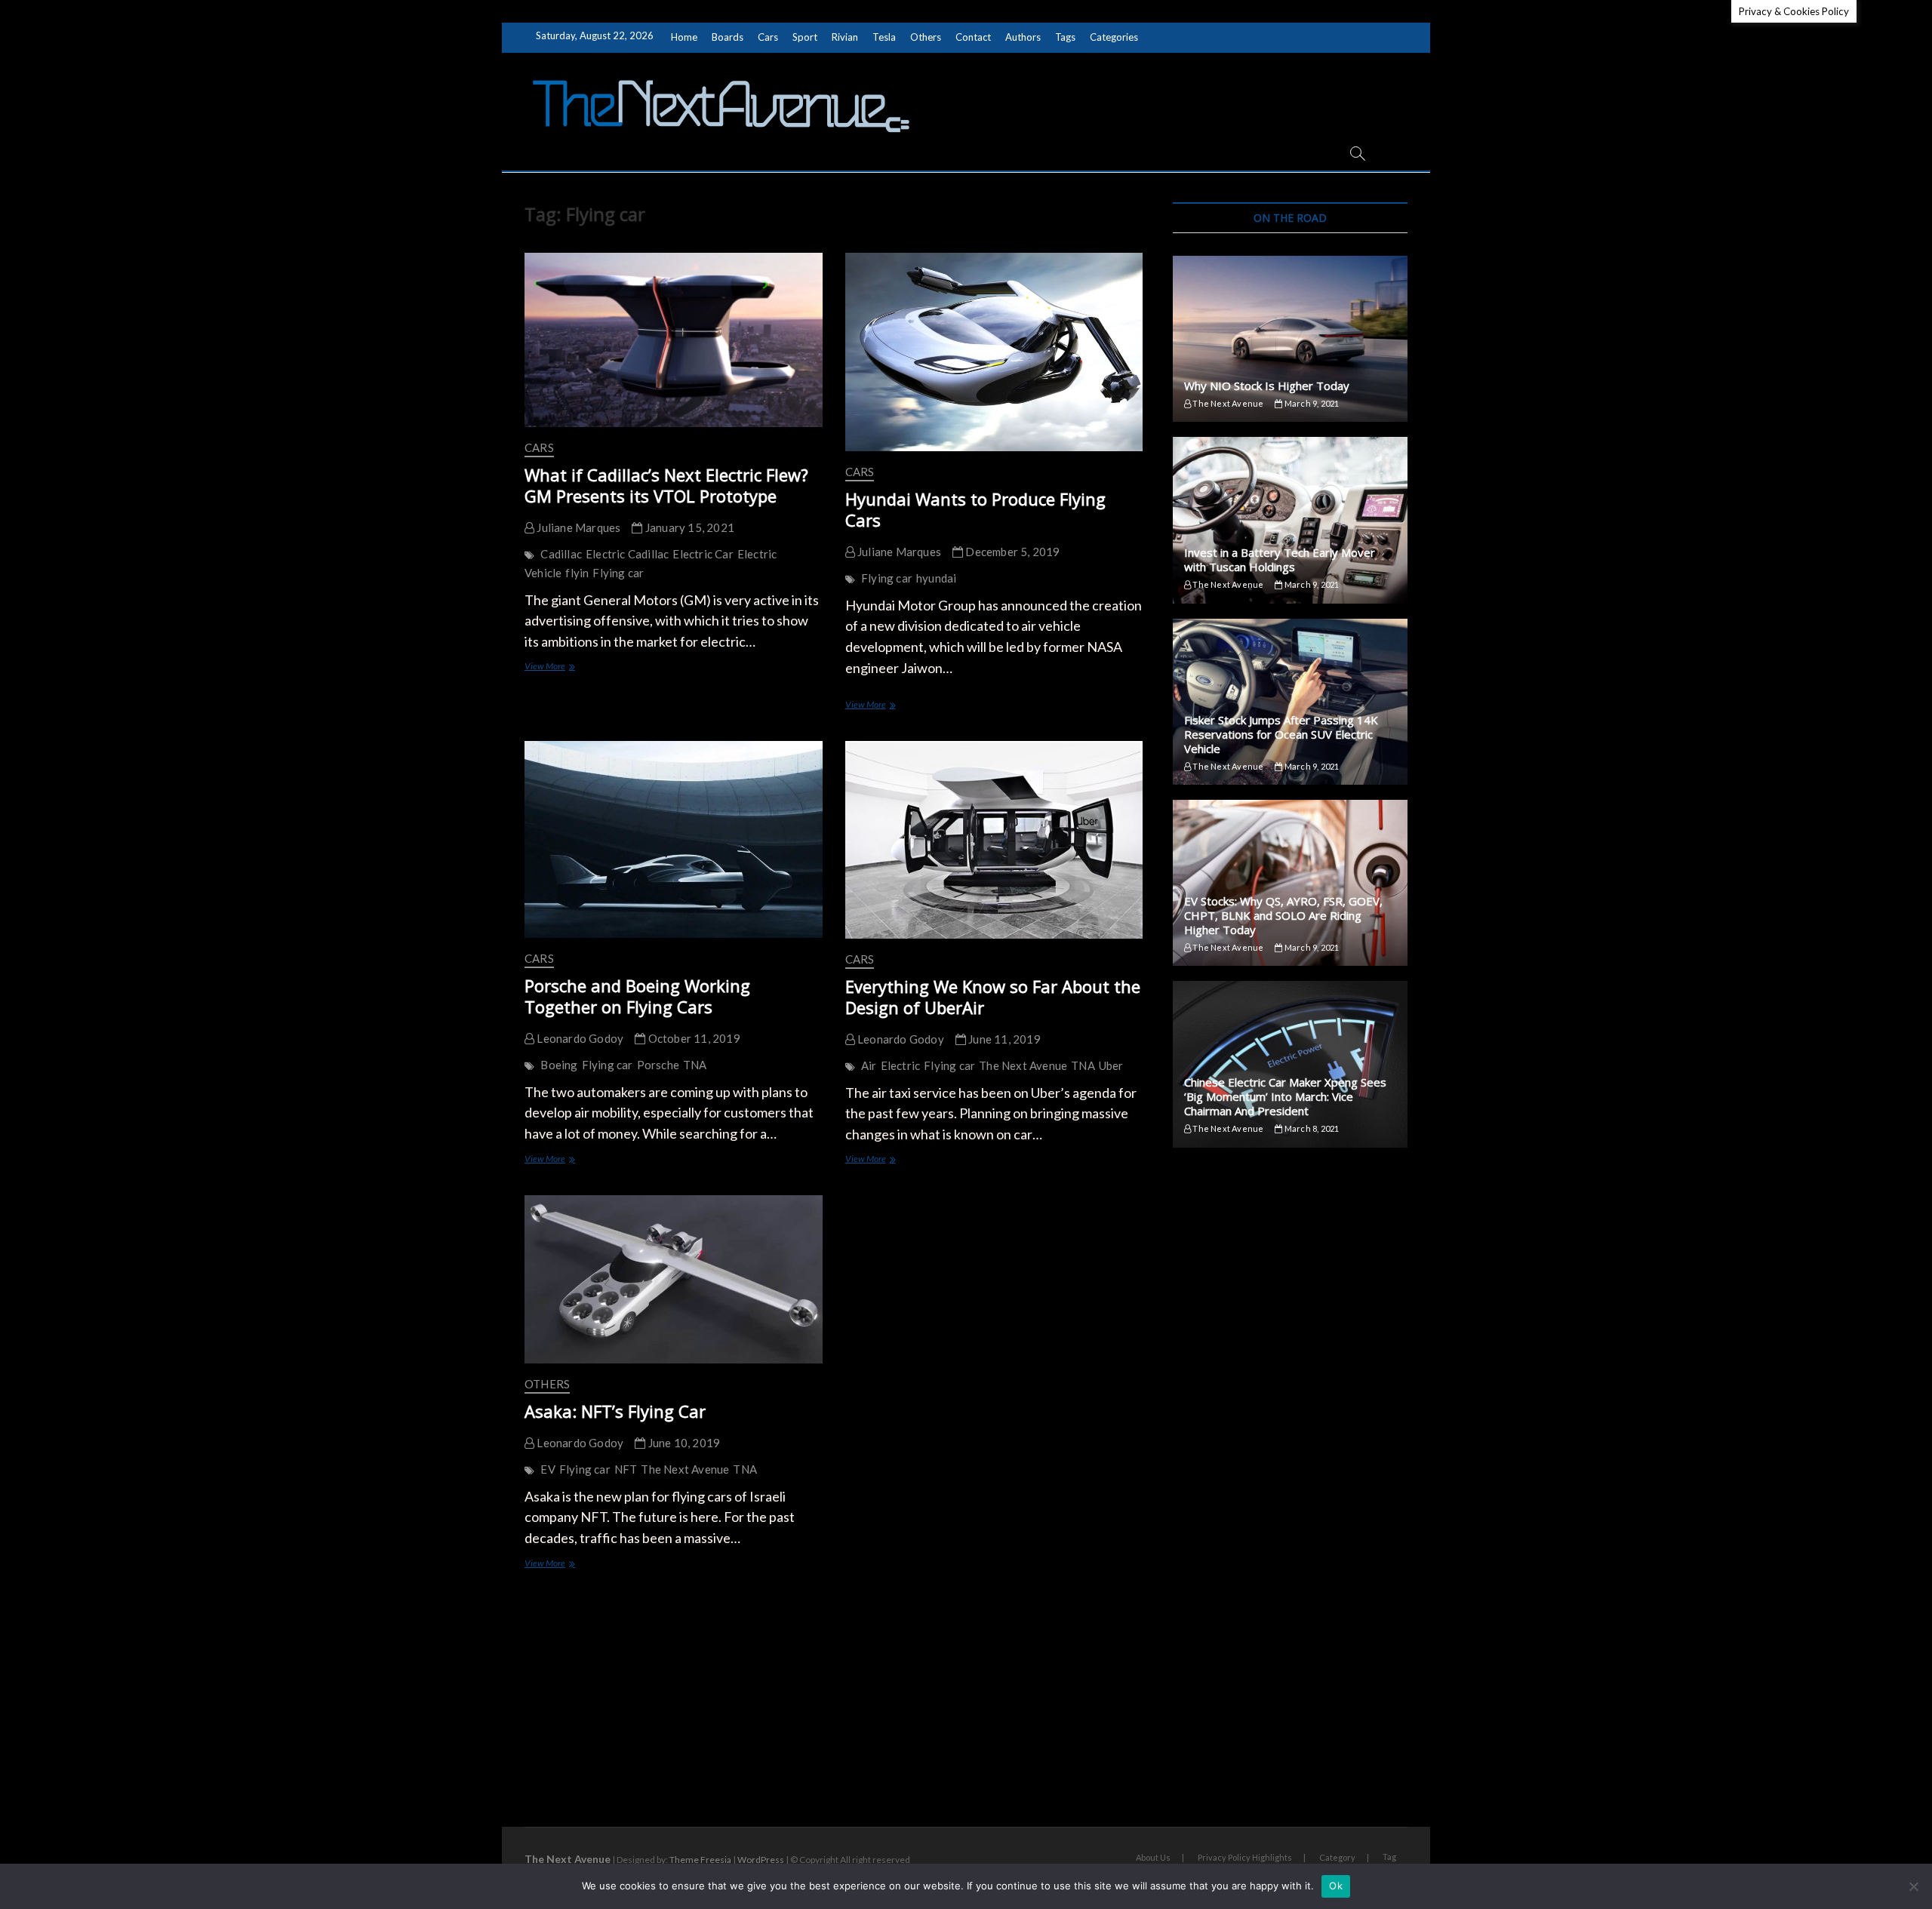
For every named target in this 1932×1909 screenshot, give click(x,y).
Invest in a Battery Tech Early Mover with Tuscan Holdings (1280, 559)
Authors (1023, 37)
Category (1337, 1857)
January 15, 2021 (689, 527)
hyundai (936, 578)
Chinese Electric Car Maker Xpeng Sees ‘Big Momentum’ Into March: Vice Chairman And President (1285, 1096)
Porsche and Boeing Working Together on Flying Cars (637, 996)
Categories (1114, 37)
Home (684, 37)
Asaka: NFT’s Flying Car (615, 1411)
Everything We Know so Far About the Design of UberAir (993, 997)
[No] (1913, 1886)
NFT (626, 1469)
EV (548, 1469)
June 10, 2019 (683, 1443)
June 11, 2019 (1003, 1039)
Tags (1065, 37)
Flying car (618, 573)
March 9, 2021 (1311, 403)
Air (869, 1065)
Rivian (845, 37)
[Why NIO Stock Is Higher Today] (1290, 339)
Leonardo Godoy (579, 1038)
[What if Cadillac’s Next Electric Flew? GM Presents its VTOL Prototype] (674, 340)
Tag (1389, 1857)
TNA (695, 1065)
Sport (805, 37)
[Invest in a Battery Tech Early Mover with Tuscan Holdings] (1290, 520)
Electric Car (703, 554)
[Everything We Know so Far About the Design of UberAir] (994, 840)
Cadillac (561, 554)
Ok (1336, 1886)
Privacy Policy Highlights (1245, 1857)
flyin (577, 573)
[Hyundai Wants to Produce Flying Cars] (994, 352)
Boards (728, 37)
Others (926, 37)
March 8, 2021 (1311, 1128)
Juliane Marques (577, 527)
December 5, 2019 (1011, 552)
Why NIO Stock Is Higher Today (1267, 386)
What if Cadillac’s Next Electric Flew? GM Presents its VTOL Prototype (666, 485)
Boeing (559, 1065)
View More (563, 667)
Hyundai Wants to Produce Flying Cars (975, 509)
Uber (1111, 1065)
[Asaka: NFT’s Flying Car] (674, 1279)
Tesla (884, 37)
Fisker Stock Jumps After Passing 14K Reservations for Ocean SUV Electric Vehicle (1281, 734)
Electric (901, 1065)
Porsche (658, 1065)
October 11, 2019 (692, 1038)
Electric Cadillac (627, 554)
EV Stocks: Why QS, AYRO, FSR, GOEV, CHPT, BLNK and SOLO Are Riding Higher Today (1283, 915)
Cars (768, 37)
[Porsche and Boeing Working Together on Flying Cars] (674, 839)
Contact (973, 37)
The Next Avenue (1023, 1065)
